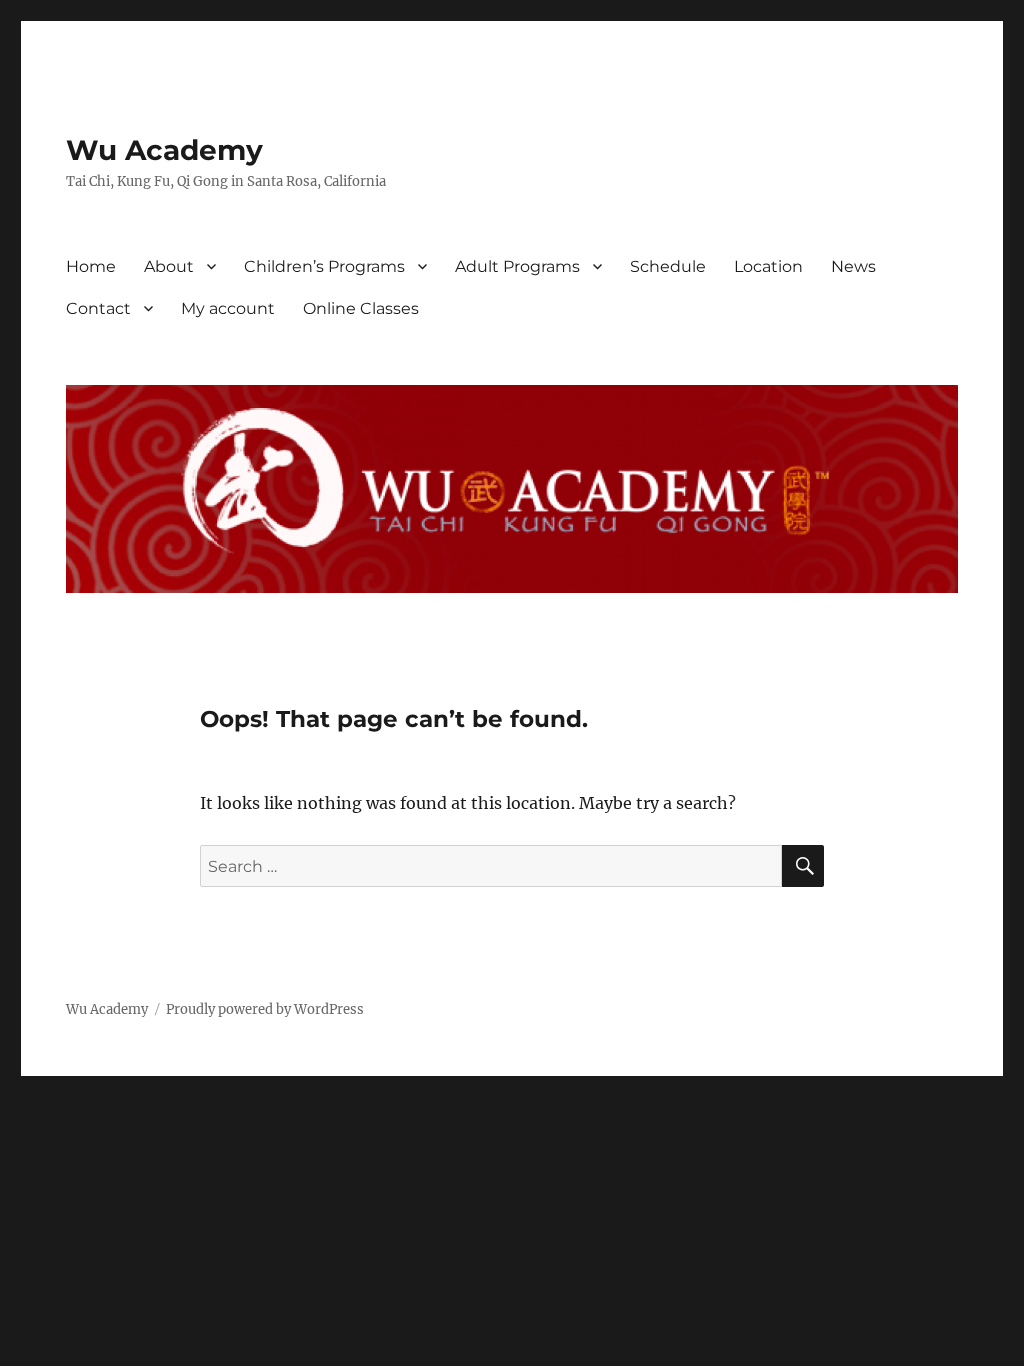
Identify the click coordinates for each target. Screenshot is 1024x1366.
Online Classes (361, 308)
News (853, 266)
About (169, 266)
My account (228, 308)
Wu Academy (164, 150)
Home (91, 266)
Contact (98, 308)
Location (768, 266)
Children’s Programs (324, 266)
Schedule (668, 266)
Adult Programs (517, 266)
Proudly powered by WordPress (265, 1009)
